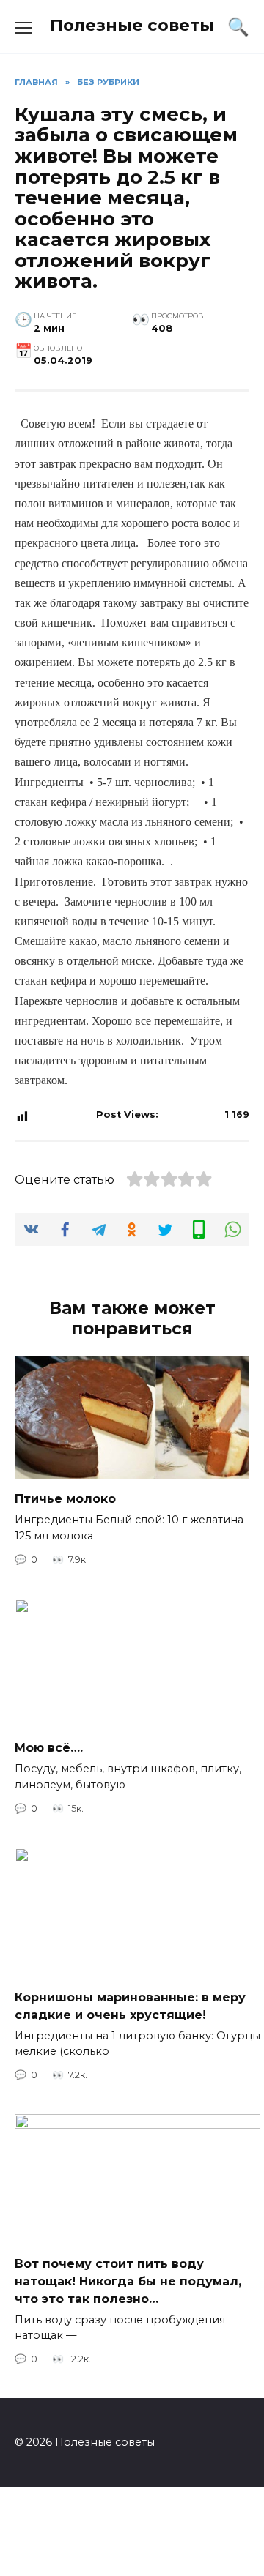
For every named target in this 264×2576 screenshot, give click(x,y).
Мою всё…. (49, 1748)
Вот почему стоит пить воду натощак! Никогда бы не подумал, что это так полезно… (128, 2281)
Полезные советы (132, 25)
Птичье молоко (65, 1499)
